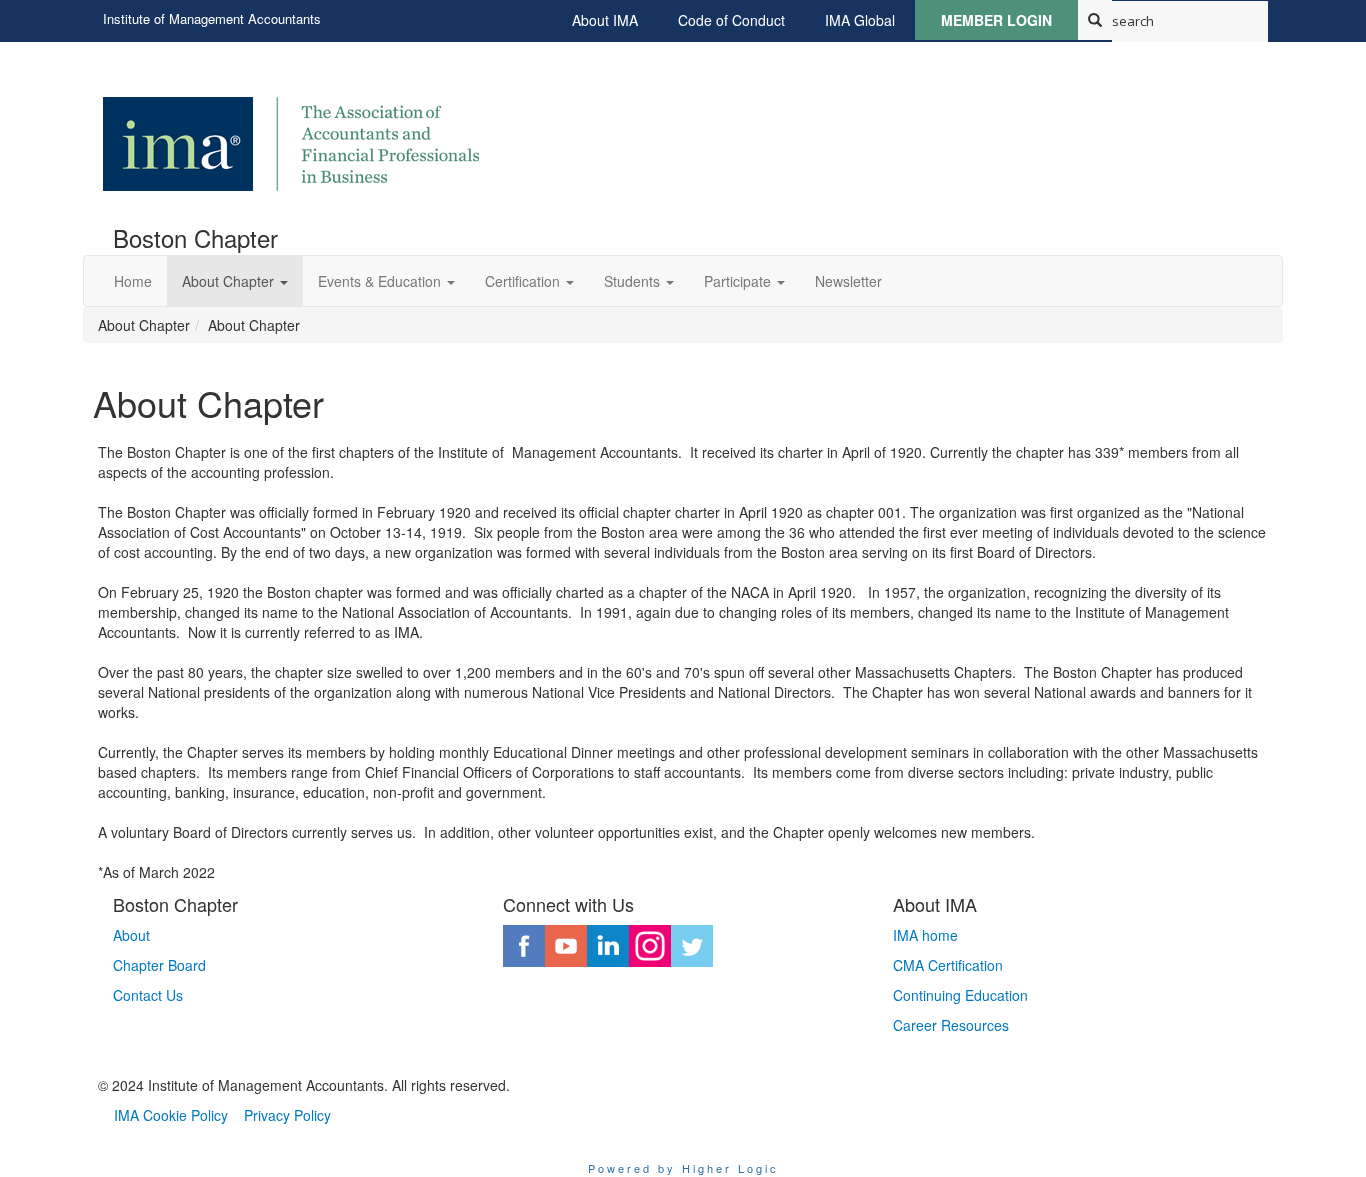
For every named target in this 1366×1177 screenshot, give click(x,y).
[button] (235, 281)
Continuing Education (960, 995)
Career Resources (951, 1025)
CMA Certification (948, 965)
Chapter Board (159, 965)
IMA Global (860, 20)
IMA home (925, 935)
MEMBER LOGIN (996, 20)
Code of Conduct (731, 20)
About (131, 935)
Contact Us (148, 995)
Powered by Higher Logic (683, 1168)
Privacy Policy (287, 1115)
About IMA (605, 20)
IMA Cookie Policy (171, 1115)
